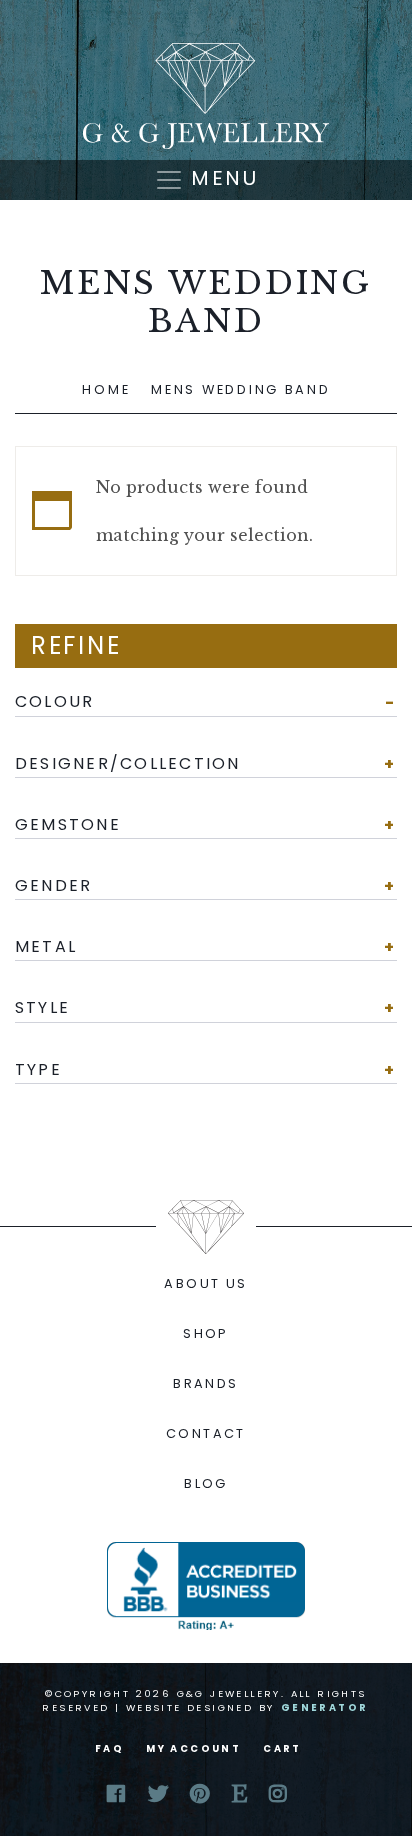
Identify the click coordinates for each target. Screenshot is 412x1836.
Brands (205, 1383)
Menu (221, 178)
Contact (206, 1433)
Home (106, 389)
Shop (206, 1333)
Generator (325, 1707)
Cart (282, 1748)
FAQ (109, 1748)
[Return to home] (206, 96)
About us (205, 1283)
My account (193, 1748)
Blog (206, 1483)
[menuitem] (206, 1284)
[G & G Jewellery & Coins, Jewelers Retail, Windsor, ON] (206, 1586)
